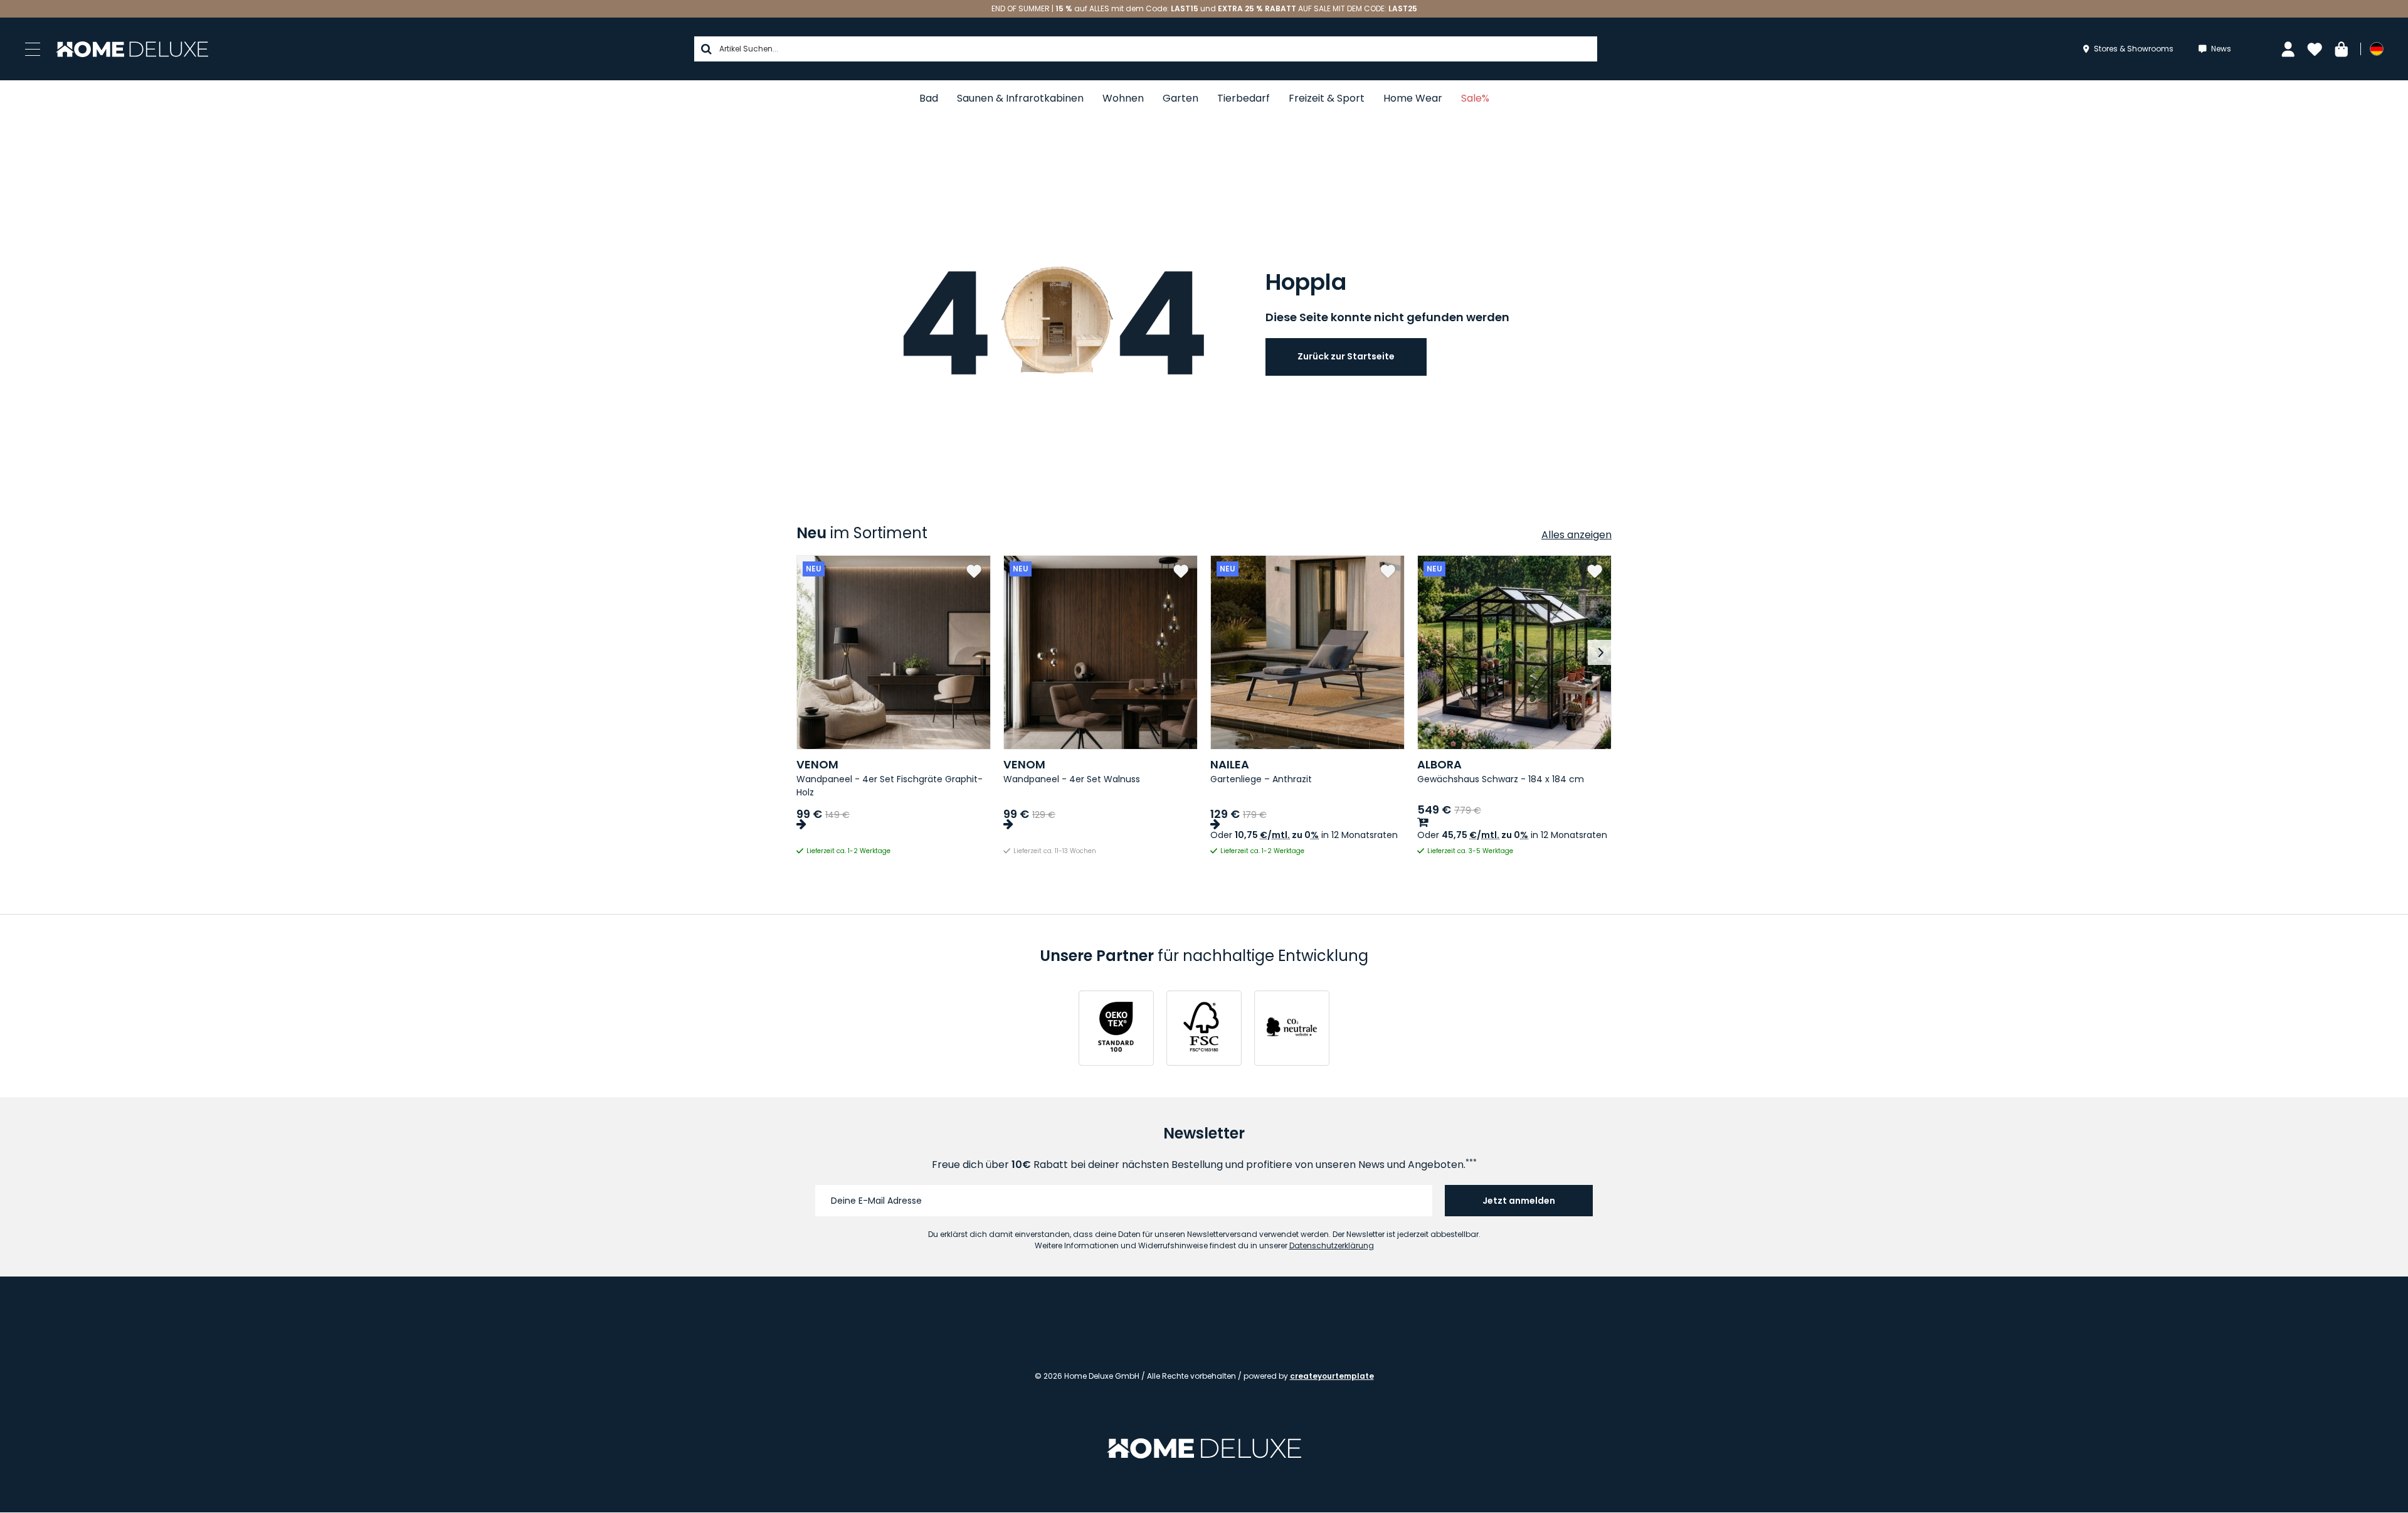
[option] (894, 706)
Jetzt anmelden (1519, 1201)
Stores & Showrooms (2134, 49)
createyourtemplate (1332, 1376)
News (2221, 49)
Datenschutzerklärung (1332, 1245)
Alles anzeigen (1576, 535)
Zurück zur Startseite (1346, 356)
